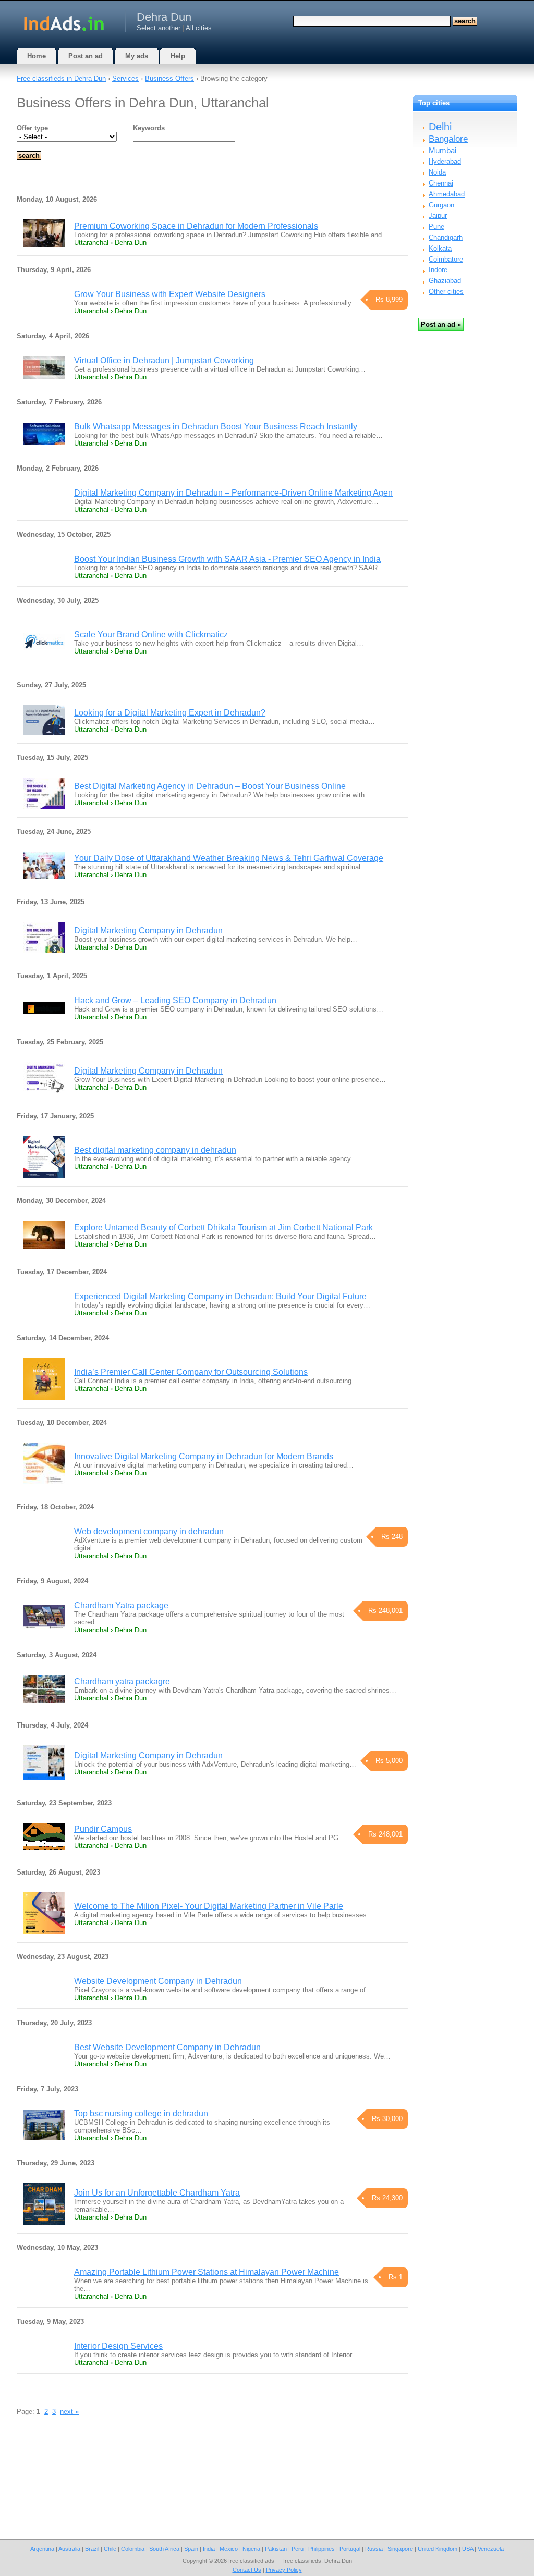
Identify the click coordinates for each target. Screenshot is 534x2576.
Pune (436, 226)
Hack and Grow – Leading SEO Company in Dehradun (175, 1000)
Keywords (149, 128)
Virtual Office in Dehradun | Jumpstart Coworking (164, 360)
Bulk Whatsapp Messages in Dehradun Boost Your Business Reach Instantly (216, 427)
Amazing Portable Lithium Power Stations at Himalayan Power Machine (207, 2272)
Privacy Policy (284, 2570)
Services (125, 78)
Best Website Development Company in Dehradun (167, 2047)
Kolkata (440, 248)
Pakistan (276, 2549)
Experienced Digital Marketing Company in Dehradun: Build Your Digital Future (220, 1296)
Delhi (440, 127)
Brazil (92, 2549)
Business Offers (169, 78)
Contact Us (247, 2570)
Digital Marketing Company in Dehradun (148, 930)
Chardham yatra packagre (122, 1681)
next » (69, 2412)
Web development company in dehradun (149, 1531)
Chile (110, 2549)
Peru (298, 2549)
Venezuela (491, 2549)
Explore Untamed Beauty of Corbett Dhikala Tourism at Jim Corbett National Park (223, 1228)
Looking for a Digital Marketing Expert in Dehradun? (170, 713)
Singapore (400, 2549)
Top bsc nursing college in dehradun (141, 2113)
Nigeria (251, 2549)
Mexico (229, 2549)
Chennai (441, 183)
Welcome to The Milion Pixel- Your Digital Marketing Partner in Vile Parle (209, 1906)
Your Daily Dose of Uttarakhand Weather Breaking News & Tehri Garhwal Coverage (229, 858)
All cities (199, 28)
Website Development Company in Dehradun (158, 1981)
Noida (437, 172)
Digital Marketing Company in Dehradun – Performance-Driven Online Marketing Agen (233, 493)
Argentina (42, 2549)
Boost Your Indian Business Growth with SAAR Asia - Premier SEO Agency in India (227, 559)
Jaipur (438, 215)
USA (468, 2549)
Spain (191, 2549)
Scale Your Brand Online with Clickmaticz (151, 634)
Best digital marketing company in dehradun (155, 1150)
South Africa (164, 2549)
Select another (159, 28)
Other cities (446, 292)
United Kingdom (438, 2549)
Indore (438, 270)
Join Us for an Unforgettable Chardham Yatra (157, 2193)
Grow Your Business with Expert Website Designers (170, 294)
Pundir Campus (103, 1829)
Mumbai (442, 150)
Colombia (133, 2549)
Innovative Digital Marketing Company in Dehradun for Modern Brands (204, 1456)
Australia (69, 2549)
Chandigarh (446, 237)
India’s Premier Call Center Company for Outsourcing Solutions (191, 1372)
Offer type (32, 128)
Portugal (350, 2549)
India (209, 2549)
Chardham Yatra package (121, 1605)
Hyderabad (445, 161)
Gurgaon (441, 205)
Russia (374, 2549)
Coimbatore (446, 259)
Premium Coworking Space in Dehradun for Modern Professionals (196, 226)
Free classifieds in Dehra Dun (61, 78)
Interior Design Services (118, 2346)
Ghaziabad (445, 281)
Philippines (321, 2549)
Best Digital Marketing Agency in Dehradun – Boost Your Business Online (210, 786)
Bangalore (448, 139)
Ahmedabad (447, 194)
